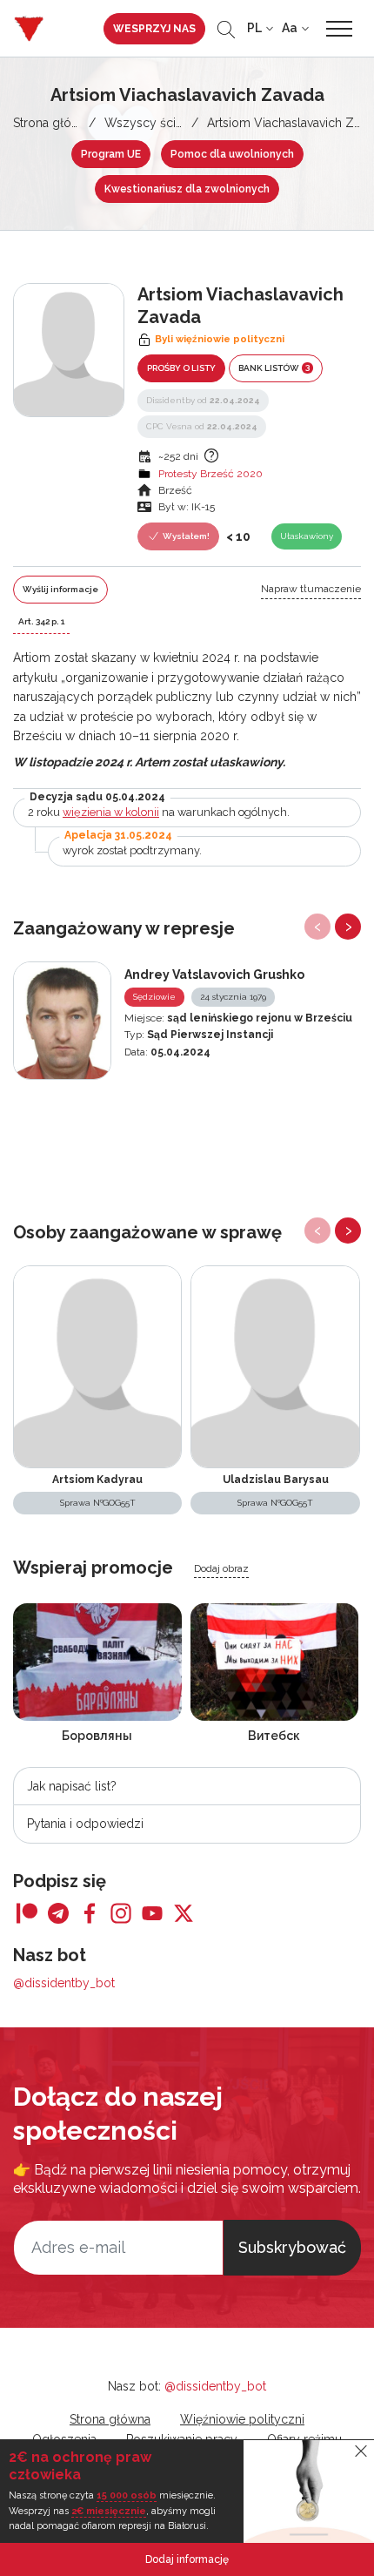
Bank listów (274, 368)
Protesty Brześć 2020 (210, 474)
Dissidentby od (203, 400)
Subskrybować (292, 2247)
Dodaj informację (187, 2559)
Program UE (111, 154)
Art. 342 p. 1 (41, 621)
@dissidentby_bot (64, 1983)
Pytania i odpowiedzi (85, 1824)
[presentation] (317, 927)
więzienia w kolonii (111, 812)
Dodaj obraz (221, 1568)
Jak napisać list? (72, 1786)
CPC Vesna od (202, 426)
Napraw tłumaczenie (311, 589)
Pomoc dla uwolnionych (232, 154)
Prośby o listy (181, 368)
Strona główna (53, 123)
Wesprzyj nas (154, 29)
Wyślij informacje (60, 589)
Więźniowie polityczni (242, 2419)
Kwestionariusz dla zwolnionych (187, 189)
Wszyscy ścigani (152, 123)
